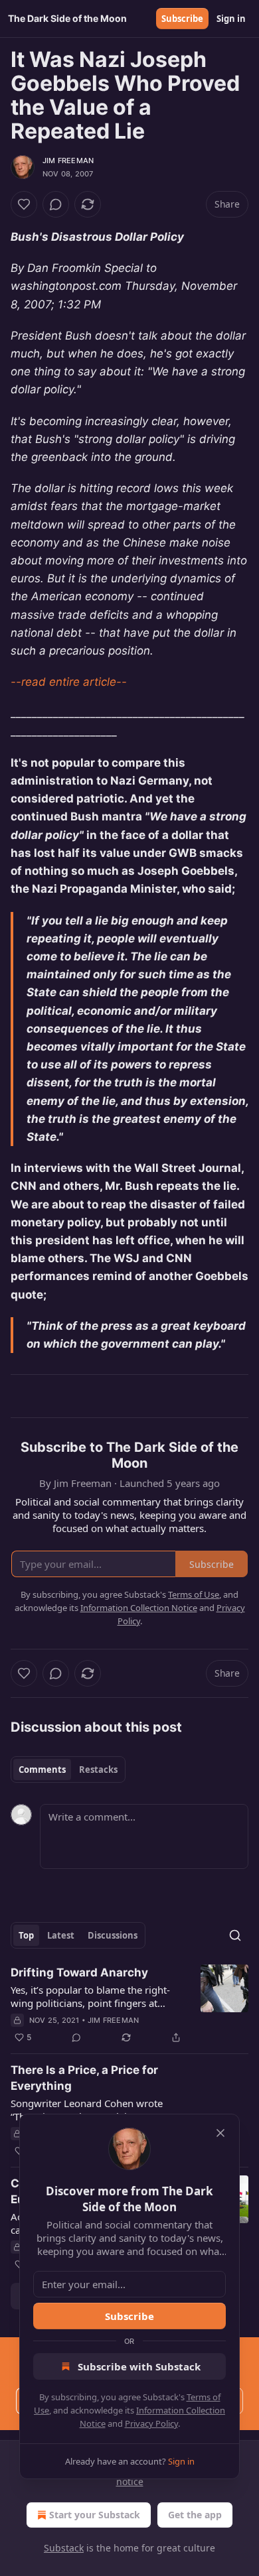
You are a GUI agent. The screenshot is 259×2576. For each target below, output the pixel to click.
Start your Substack (95, 2515)
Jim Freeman (68, 161)
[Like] (24, 204)
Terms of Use (194, 1594)
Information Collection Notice (139, 1608)
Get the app (195, 2515)
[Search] (235, 1935)
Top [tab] (26, 1935)
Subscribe (182, 19)
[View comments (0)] (56, 204)
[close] (220, 2133)
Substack (64, 2548)
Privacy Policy (151, 2423)
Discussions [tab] (113, 1935)
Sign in (231, 19)
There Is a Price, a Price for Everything (84, 2078)
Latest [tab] (61, 1935)
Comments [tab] (42, 1770)
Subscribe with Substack (139, 2366)
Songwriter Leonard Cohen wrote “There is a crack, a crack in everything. (87, 2110)
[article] (129, 2005)
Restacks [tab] (98, 1770)
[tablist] (68, 1770)
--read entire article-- (69, 682)
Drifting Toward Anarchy (79, 1972)
